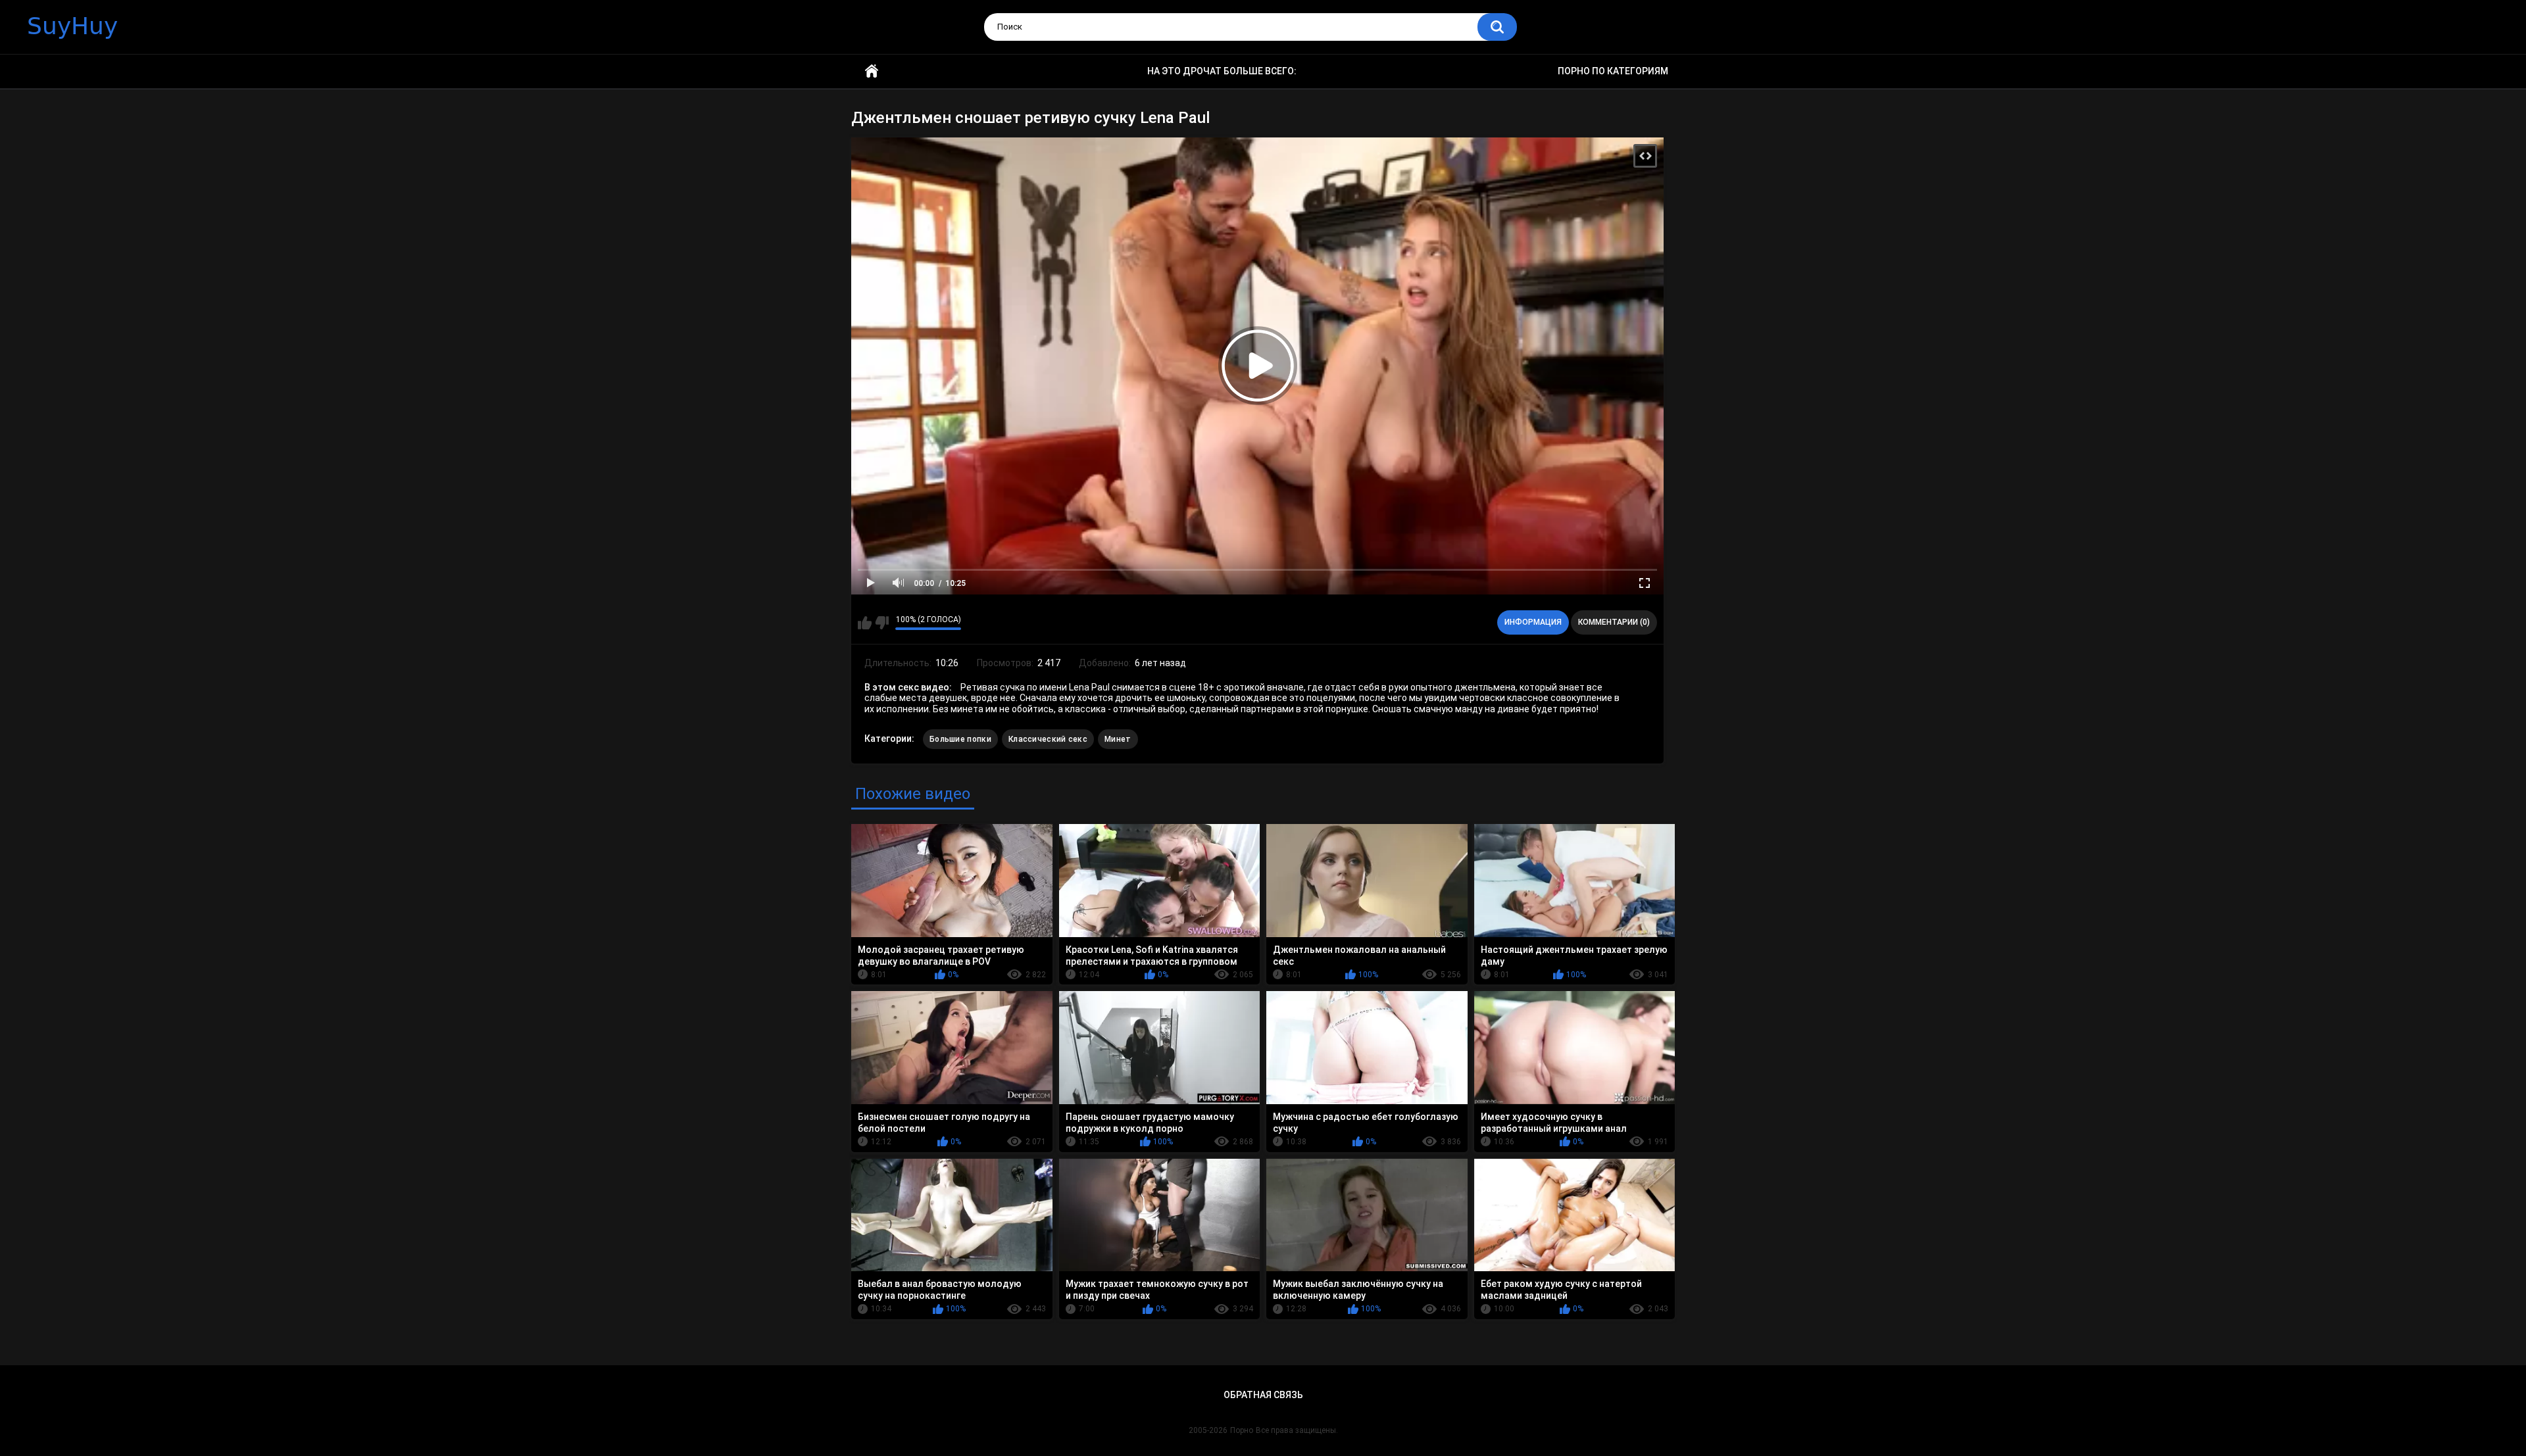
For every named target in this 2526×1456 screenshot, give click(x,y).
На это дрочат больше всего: (1222, 71)
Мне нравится (865, 623)
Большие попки (960, 739)
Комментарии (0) (1614, 622)
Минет (1118, 739)
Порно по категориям (1613, 71)
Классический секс (1048, 739)
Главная (872, 71)
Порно (1242, 1430)
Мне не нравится (882, 623)
